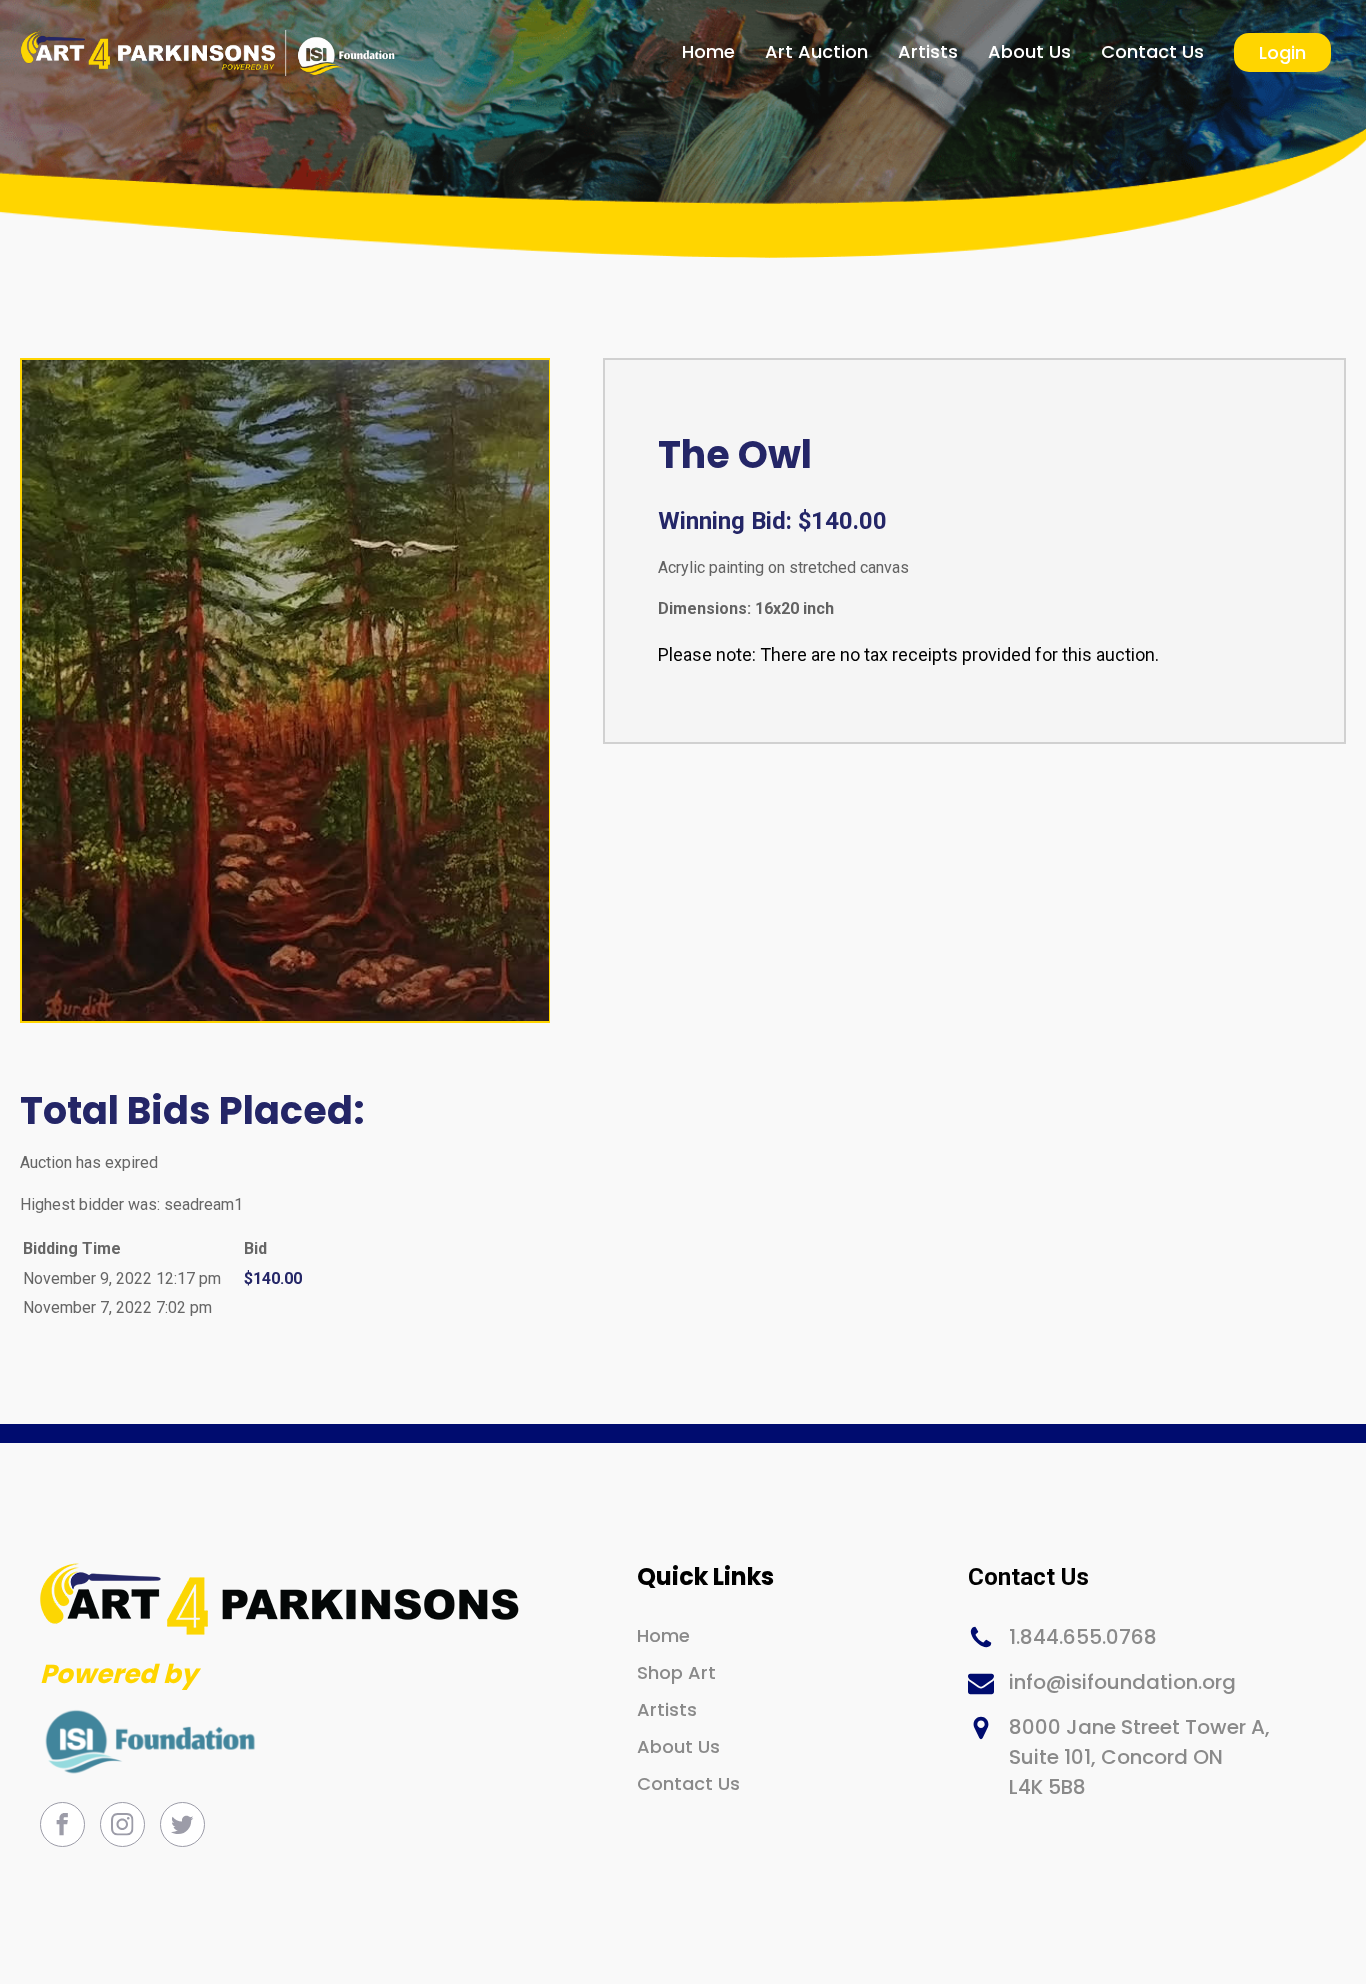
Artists (928, 51)
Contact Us (1152, 51)
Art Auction (816, 51)
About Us (1029, 51)
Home (708, 51)
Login (1282, 52)
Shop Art (676, 1672)
